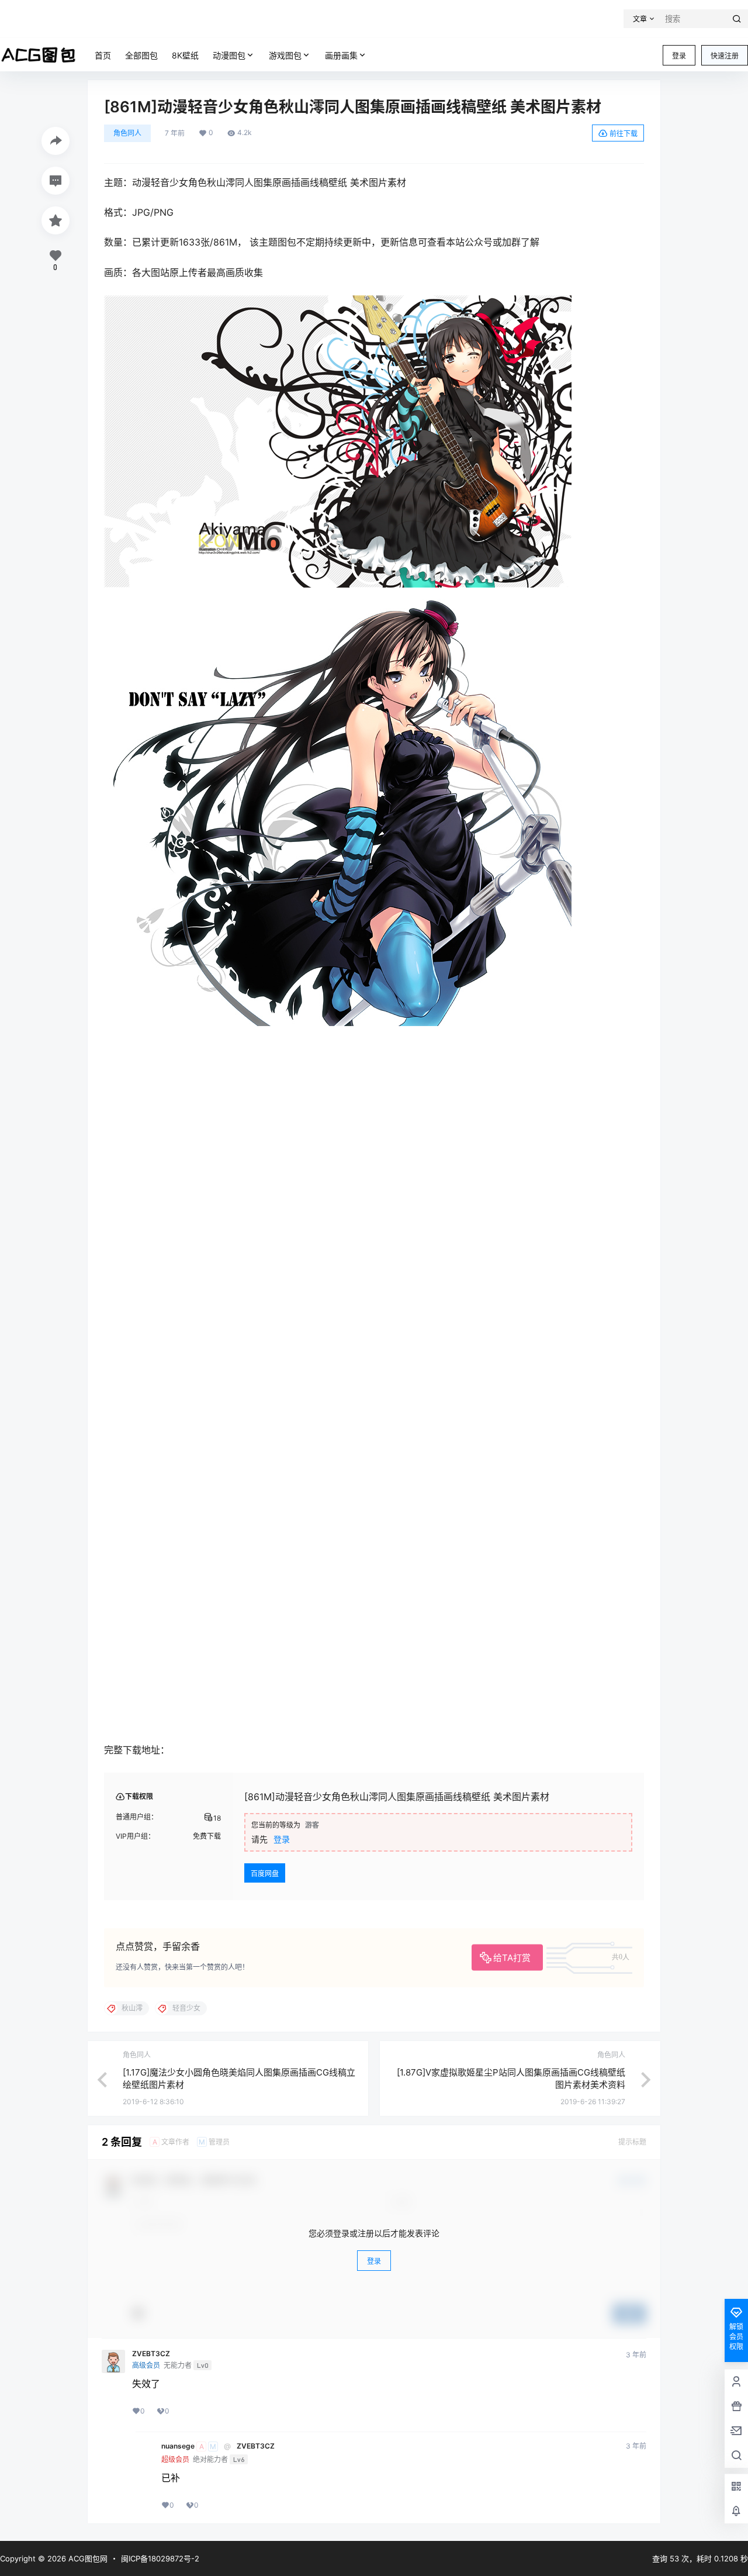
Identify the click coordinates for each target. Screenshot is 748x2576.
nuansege (178, 2446)
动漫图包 (229, 55)
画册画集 (341, 55)
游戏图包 (285, 55)
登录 (679, 56)
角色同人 (127, 133)
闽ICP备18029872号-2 (160, 2558)
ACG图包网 (87, 2558)
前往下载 (624, 134)
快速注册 (725, 56)
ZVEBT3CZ (151, 2354)
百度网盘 (265, 1874)
